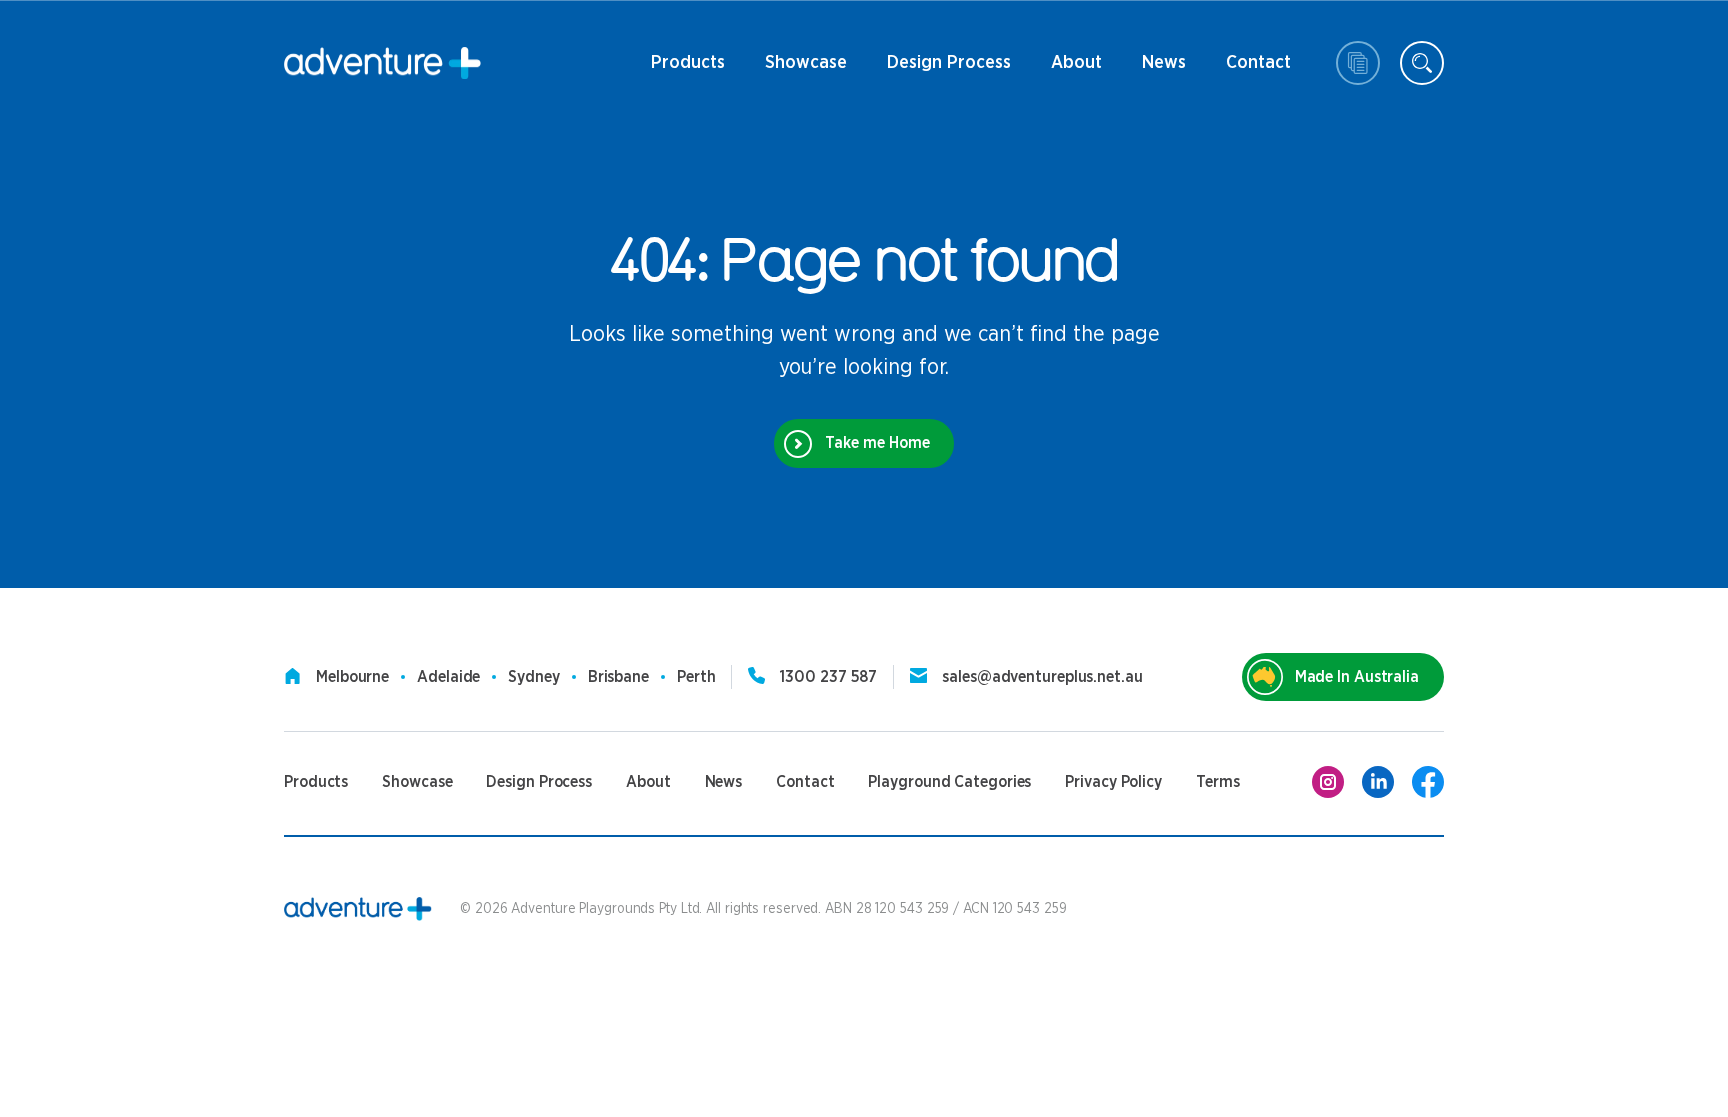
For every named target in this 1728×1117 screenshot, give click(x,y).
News (1154, 70)
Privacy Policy (1113, 782)
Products (688, 70)
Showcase (806, 63)
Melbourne (352, 677)
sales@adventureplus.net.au (1042, 677)
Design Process (949, 70)
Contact (1258, 70)
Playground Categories (949, 782)
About (1074, 70)
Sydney (533, 677)
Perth (696, 677)
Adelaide (448, 677)
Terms (1218, 782)
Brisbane (618, 677)
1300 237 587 (828, 677)
